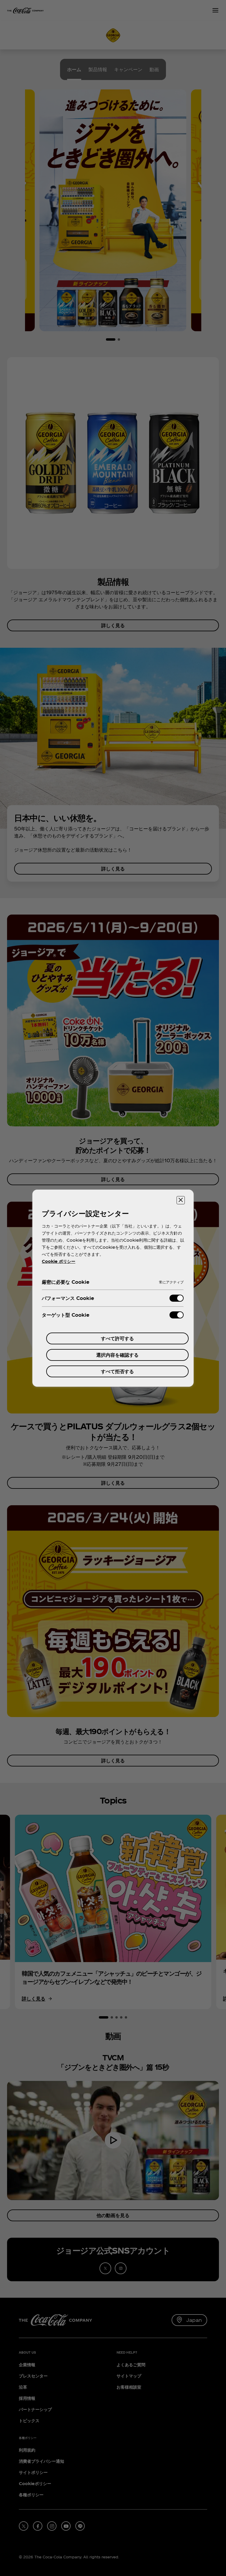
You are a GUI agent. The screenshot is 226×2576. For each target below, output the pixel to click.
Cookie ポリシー (59, 1261)
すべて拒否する (117, 1371)
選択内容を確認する (117, 1355)
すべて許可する (117, 1338)
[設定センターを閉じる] (181, 1200)
